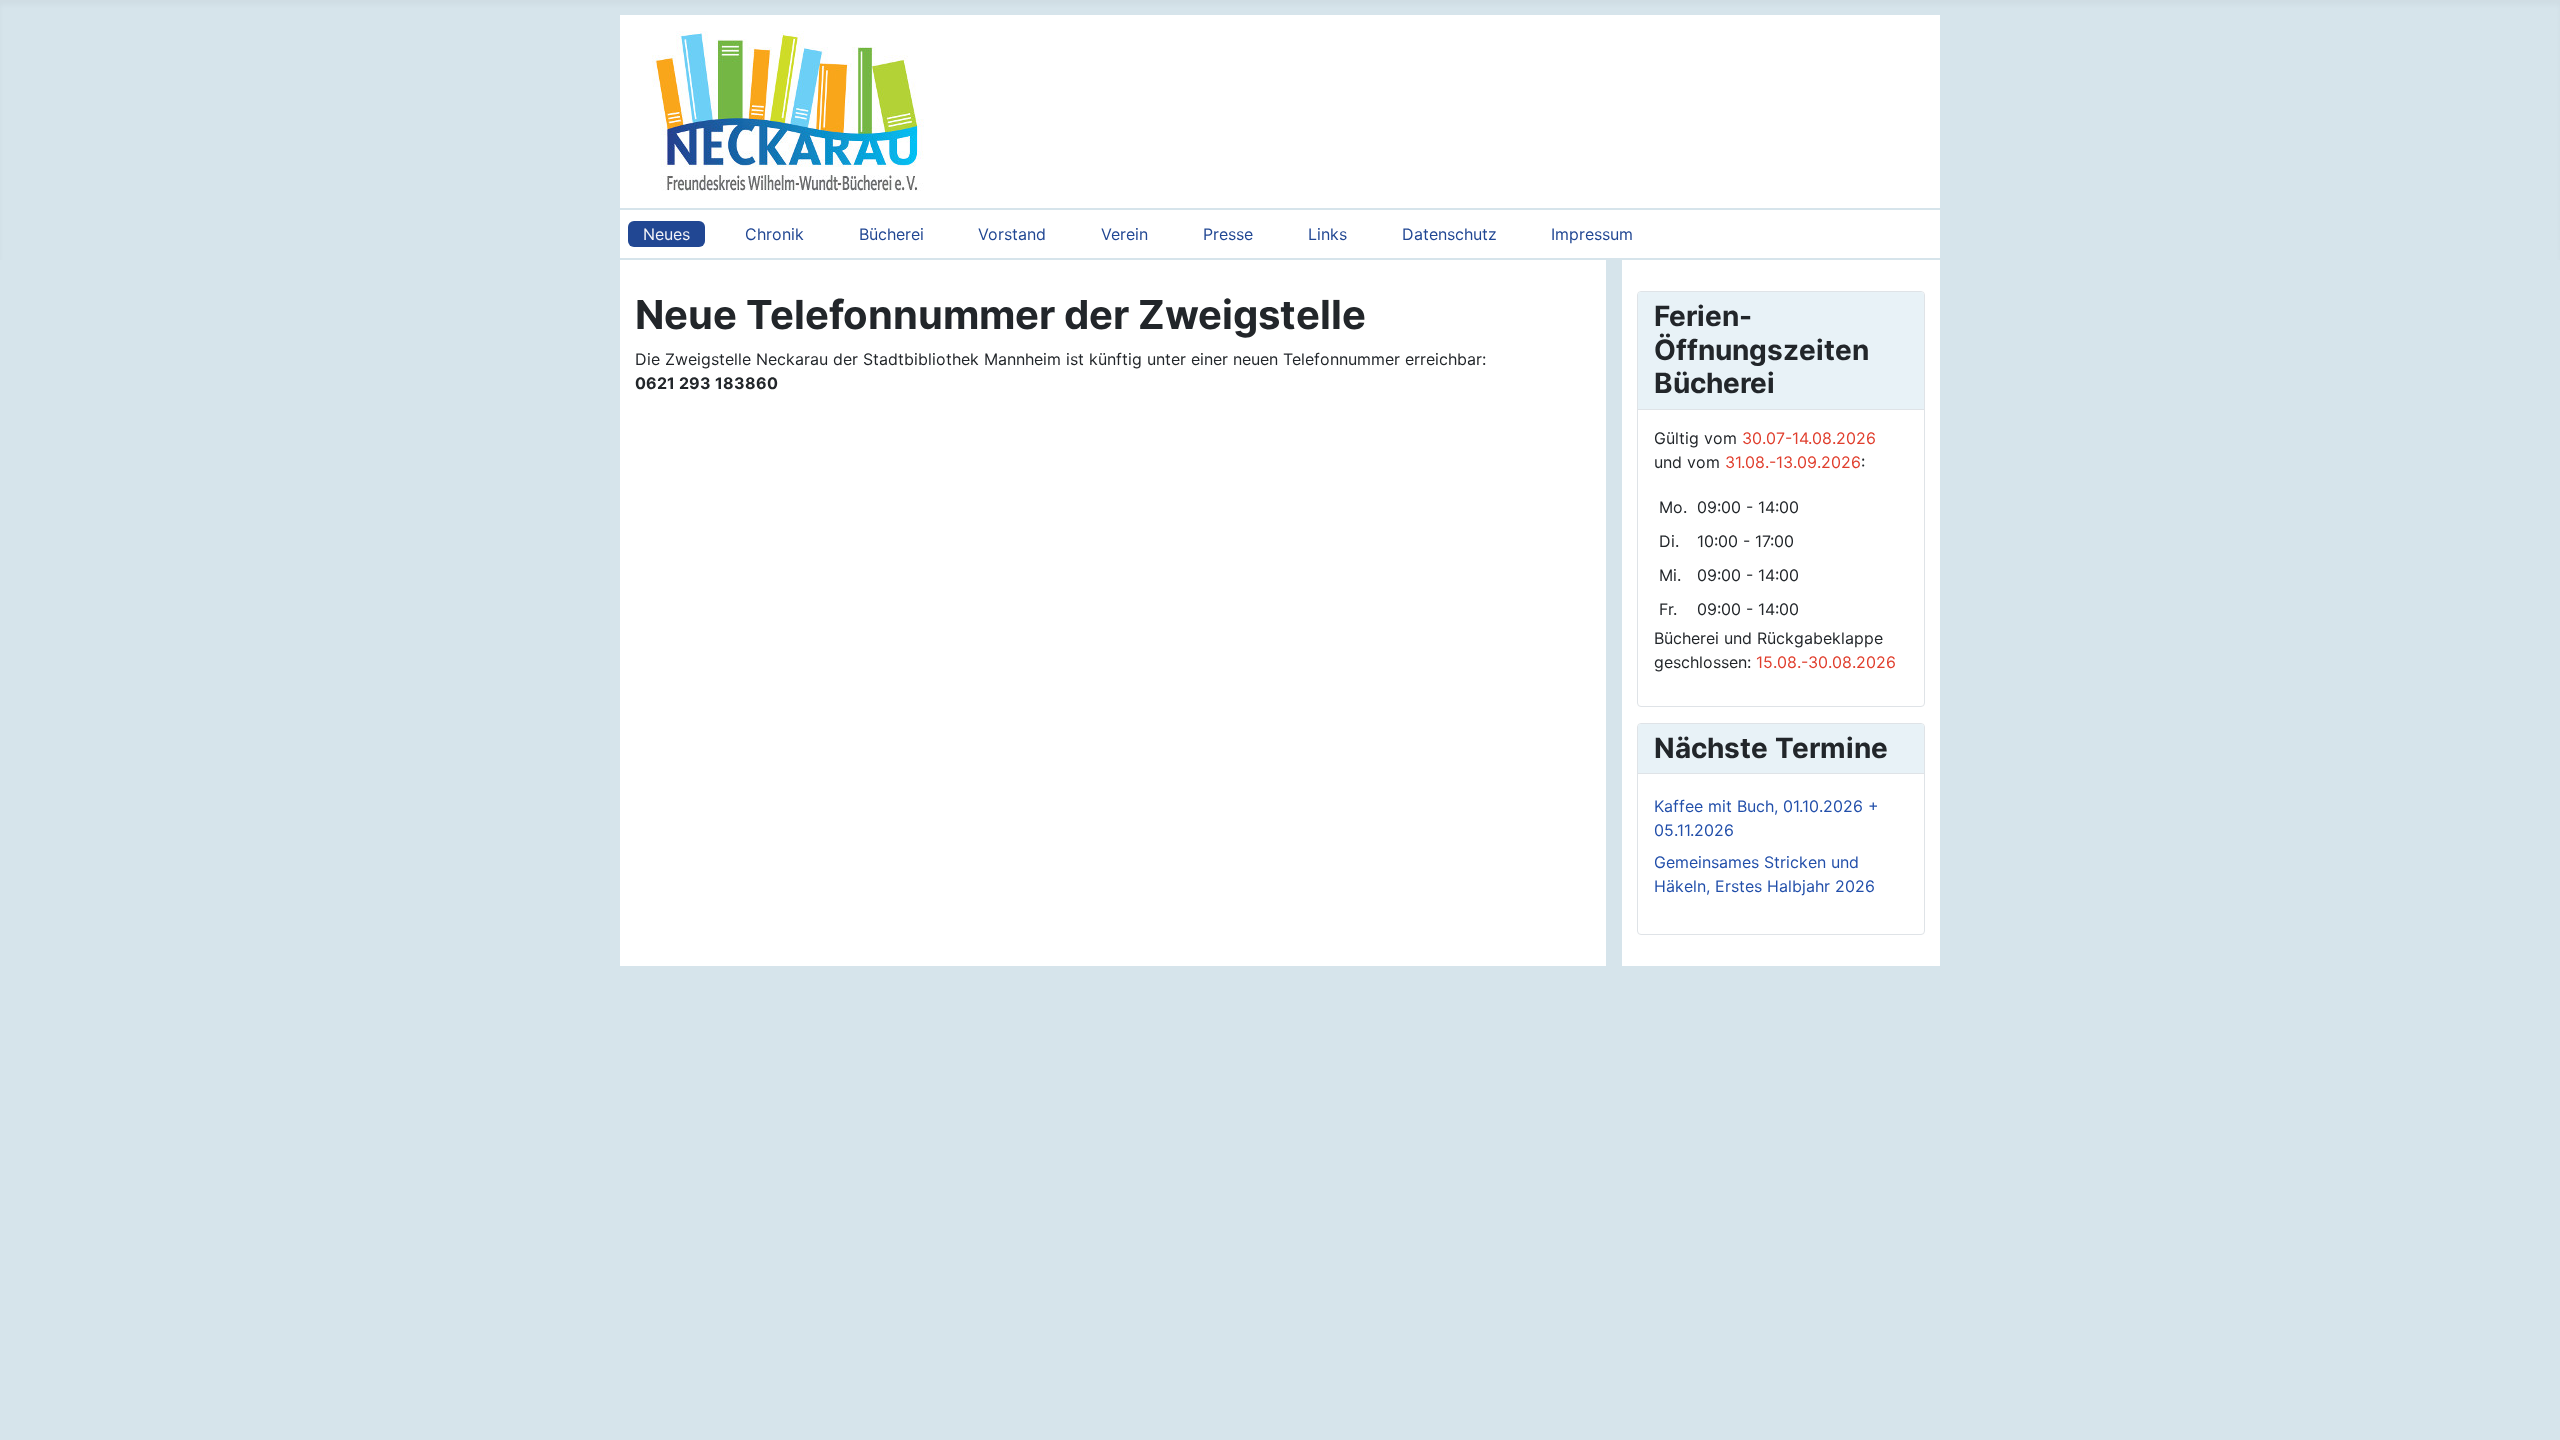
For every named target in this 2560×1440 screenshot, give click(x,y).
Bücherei (891, 234)
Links (1327, 234)
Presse (1228, 234)
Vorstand (1012, 234)
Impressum (1592, 234)
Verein (1124, 234)
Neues (666, 234)
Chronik (774, 234)
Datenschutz (1449, 234)
